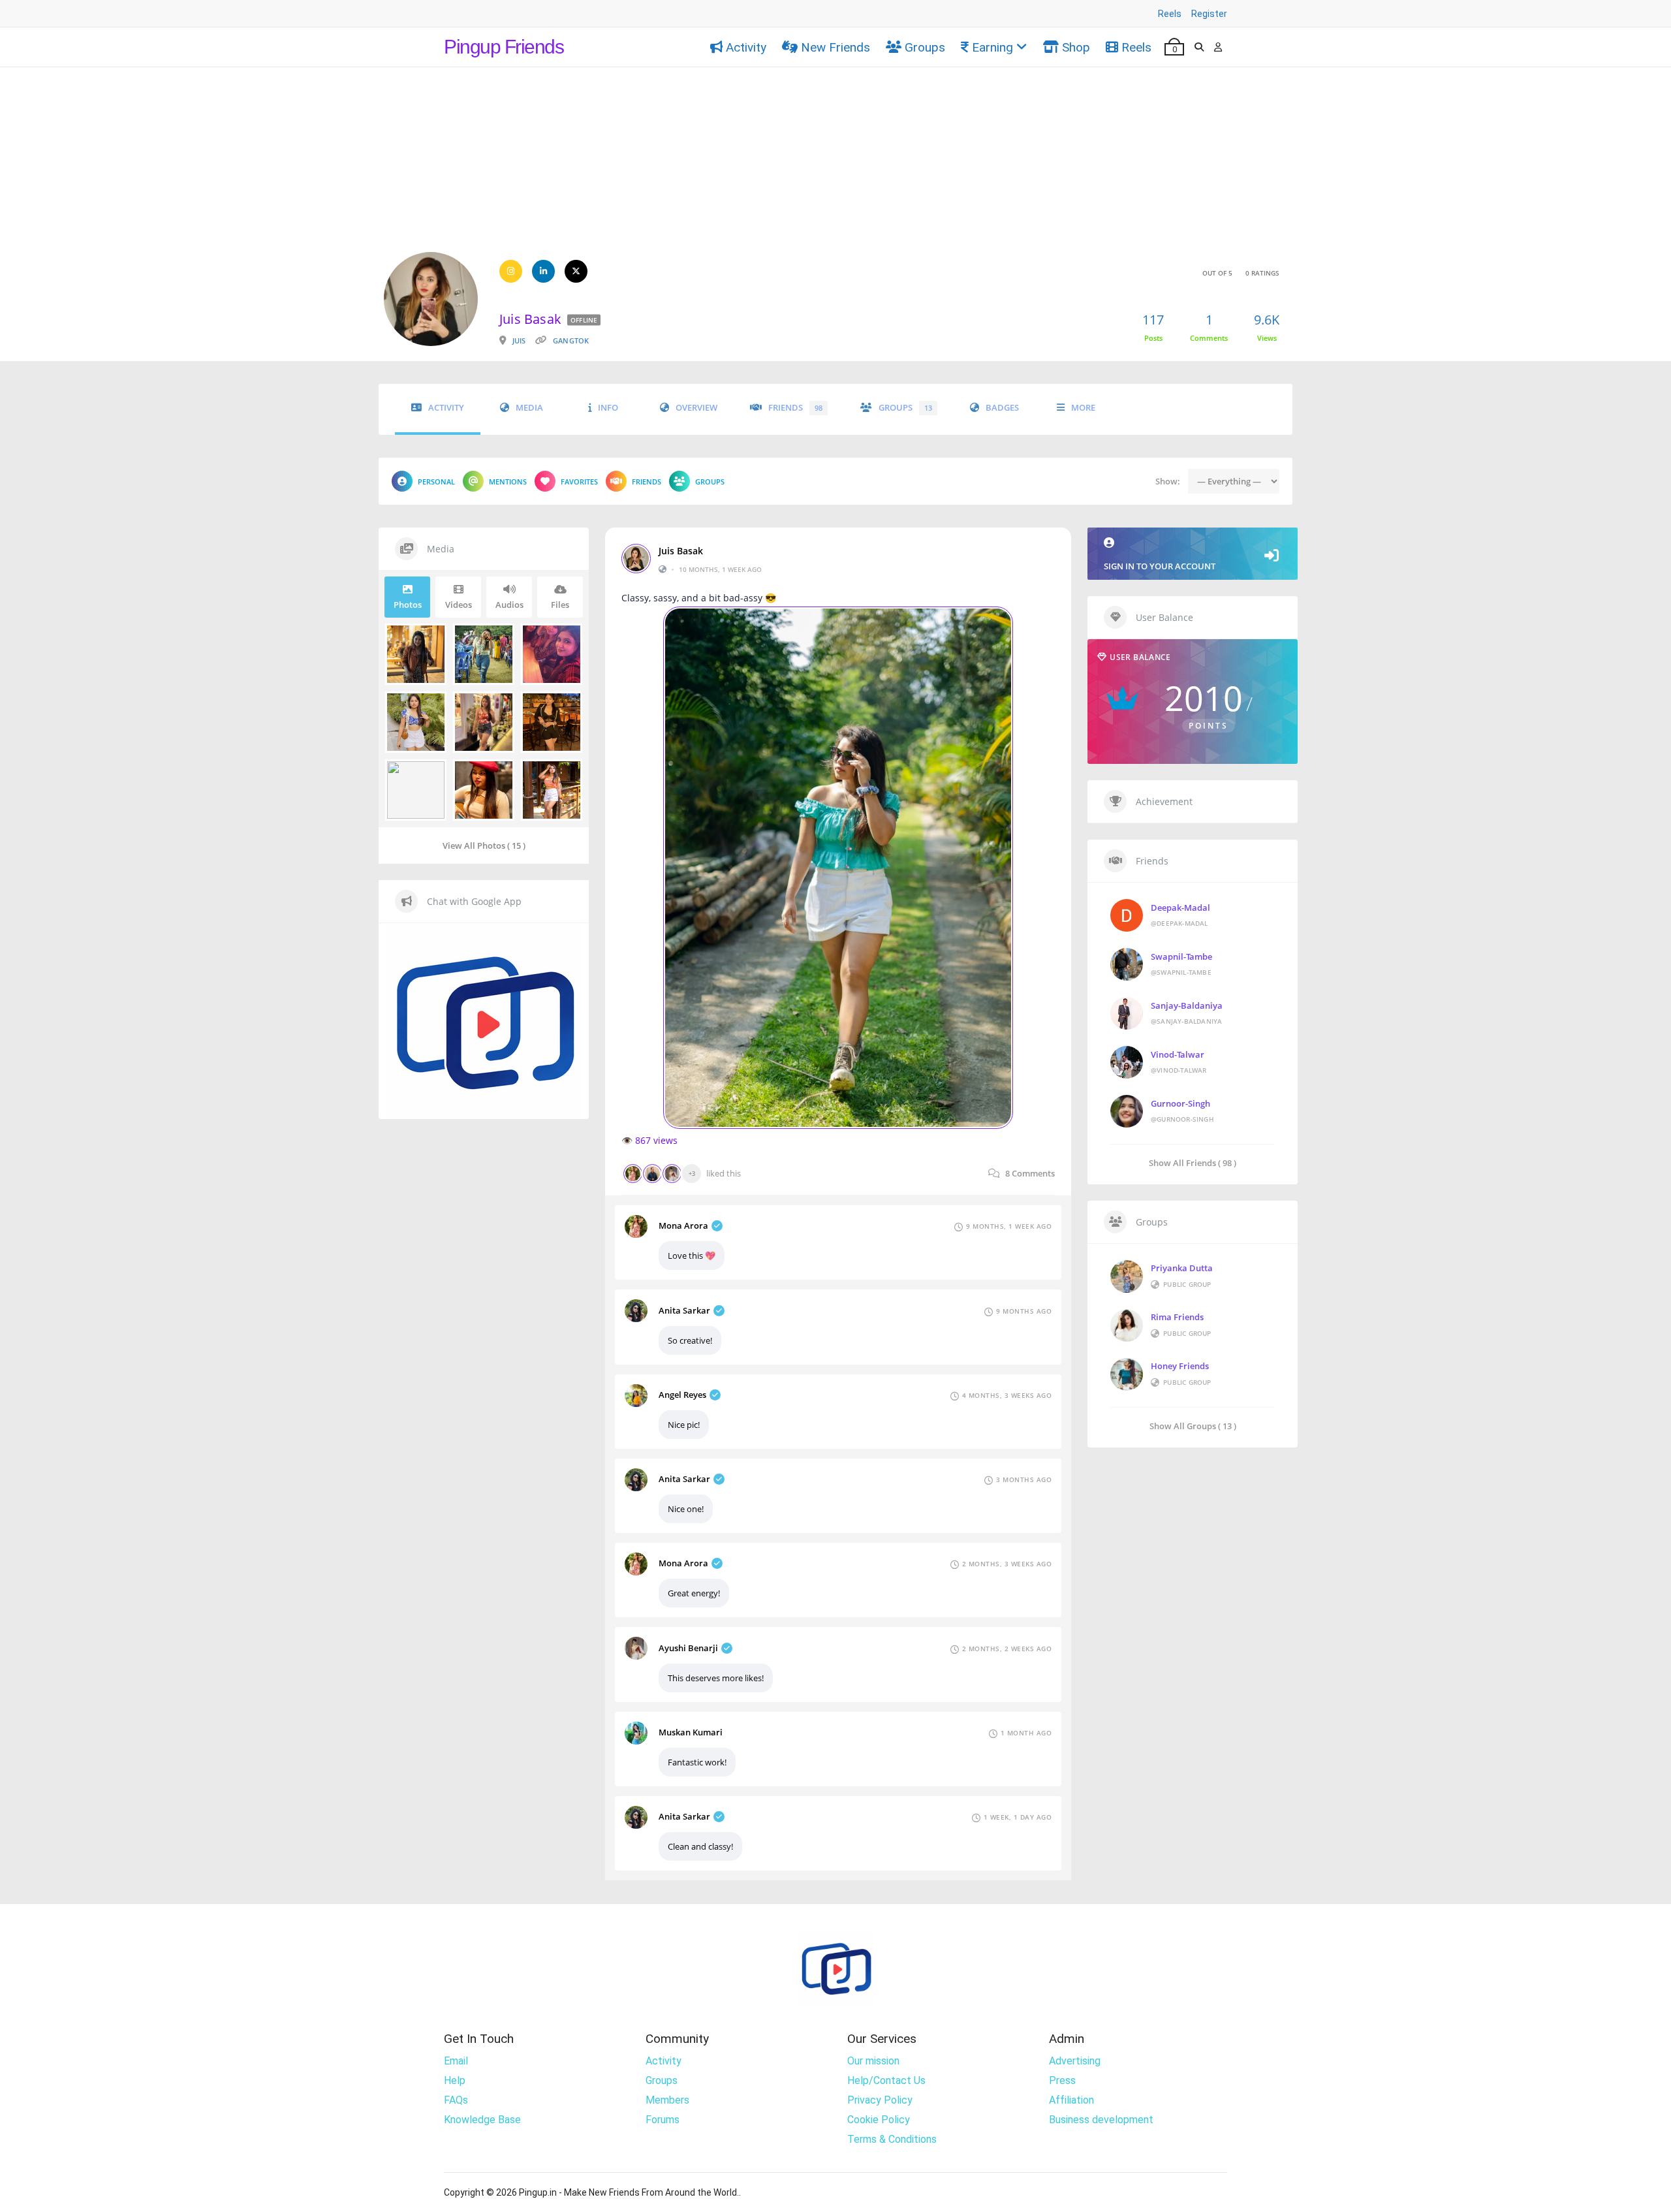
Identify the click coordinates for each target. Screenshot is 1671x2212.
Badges (1002, 408)
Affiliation (1071, 2100)
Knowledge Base (482, 2120)
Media (529, 408)
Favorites (579, 482)
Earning (992, 47)
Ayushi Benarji (688, 1648)
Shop (1076, 47)
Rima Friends (1177, 1317)
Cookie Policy (879, 2120)
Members (667, 2100)
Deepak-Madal (1180, 908)
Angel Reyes (682, 1395)
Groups (925, 47)
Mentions (508, 482)
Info (608, 408)
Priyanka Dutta (1182, 1268)
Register (1209, 14)
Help (455, 2080)
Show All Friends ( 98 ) (1193, 1162)
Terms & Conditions (892, 2139)
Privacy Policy (880, 2100)
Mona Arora (683, 1225)
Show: (1168, 481)
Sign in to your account (1160, 566)
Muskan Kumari (691, 1732)
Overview (696, 408)
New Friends (835, 47)
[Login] (1218, 47)
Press (1062, 2080)
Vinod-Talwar (1178, 1054)
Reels (1170, 14)
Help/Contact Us (886, 2080)
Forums (663, 2120)
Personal (436, 482)
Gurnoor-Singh (1180, 1103)
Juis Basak (681, 551)
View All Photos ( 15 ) (484, 845)
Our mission (873, 2061)
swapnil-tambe (1181, 956)
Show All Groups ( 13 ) (1193, 1426)
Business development (1101, 2120)
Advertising (1075, 2061)
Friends (795, 408)
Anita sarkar (684, 1310)
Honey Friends (1180, 1366)
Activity (746, 47)
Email (456, 2061)
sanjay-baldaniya (1187, 1005)
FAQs (456, 2100)
